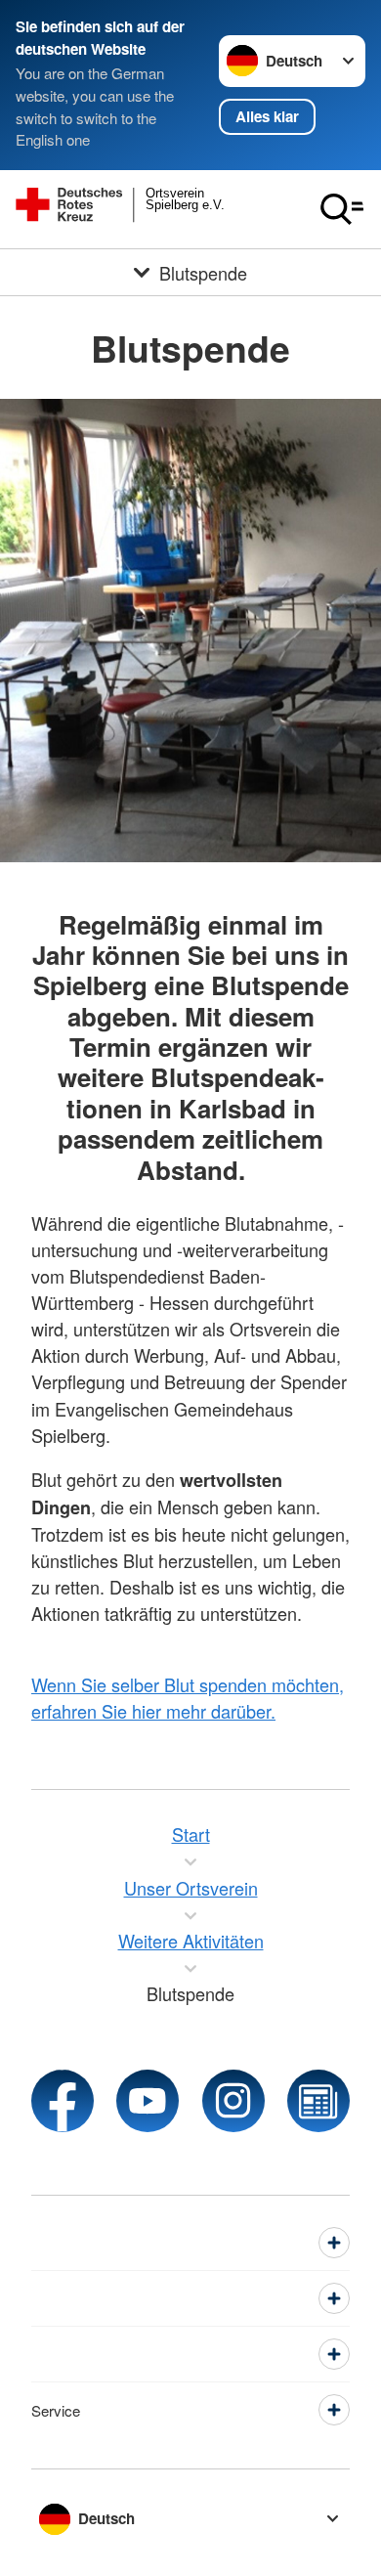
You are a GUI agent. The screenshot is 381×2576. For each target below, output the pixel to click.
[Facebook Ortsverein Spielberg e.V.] (63, 2101)
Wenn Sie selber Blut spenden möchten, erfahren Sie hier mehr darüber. (188, 1698)
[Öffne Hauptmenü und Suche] (342, 209)
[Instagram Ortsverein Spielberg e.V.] (233, 2101)
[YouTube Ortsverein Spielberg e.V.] (148, 2101)
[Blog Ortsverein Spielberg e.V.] (318, 2101)
